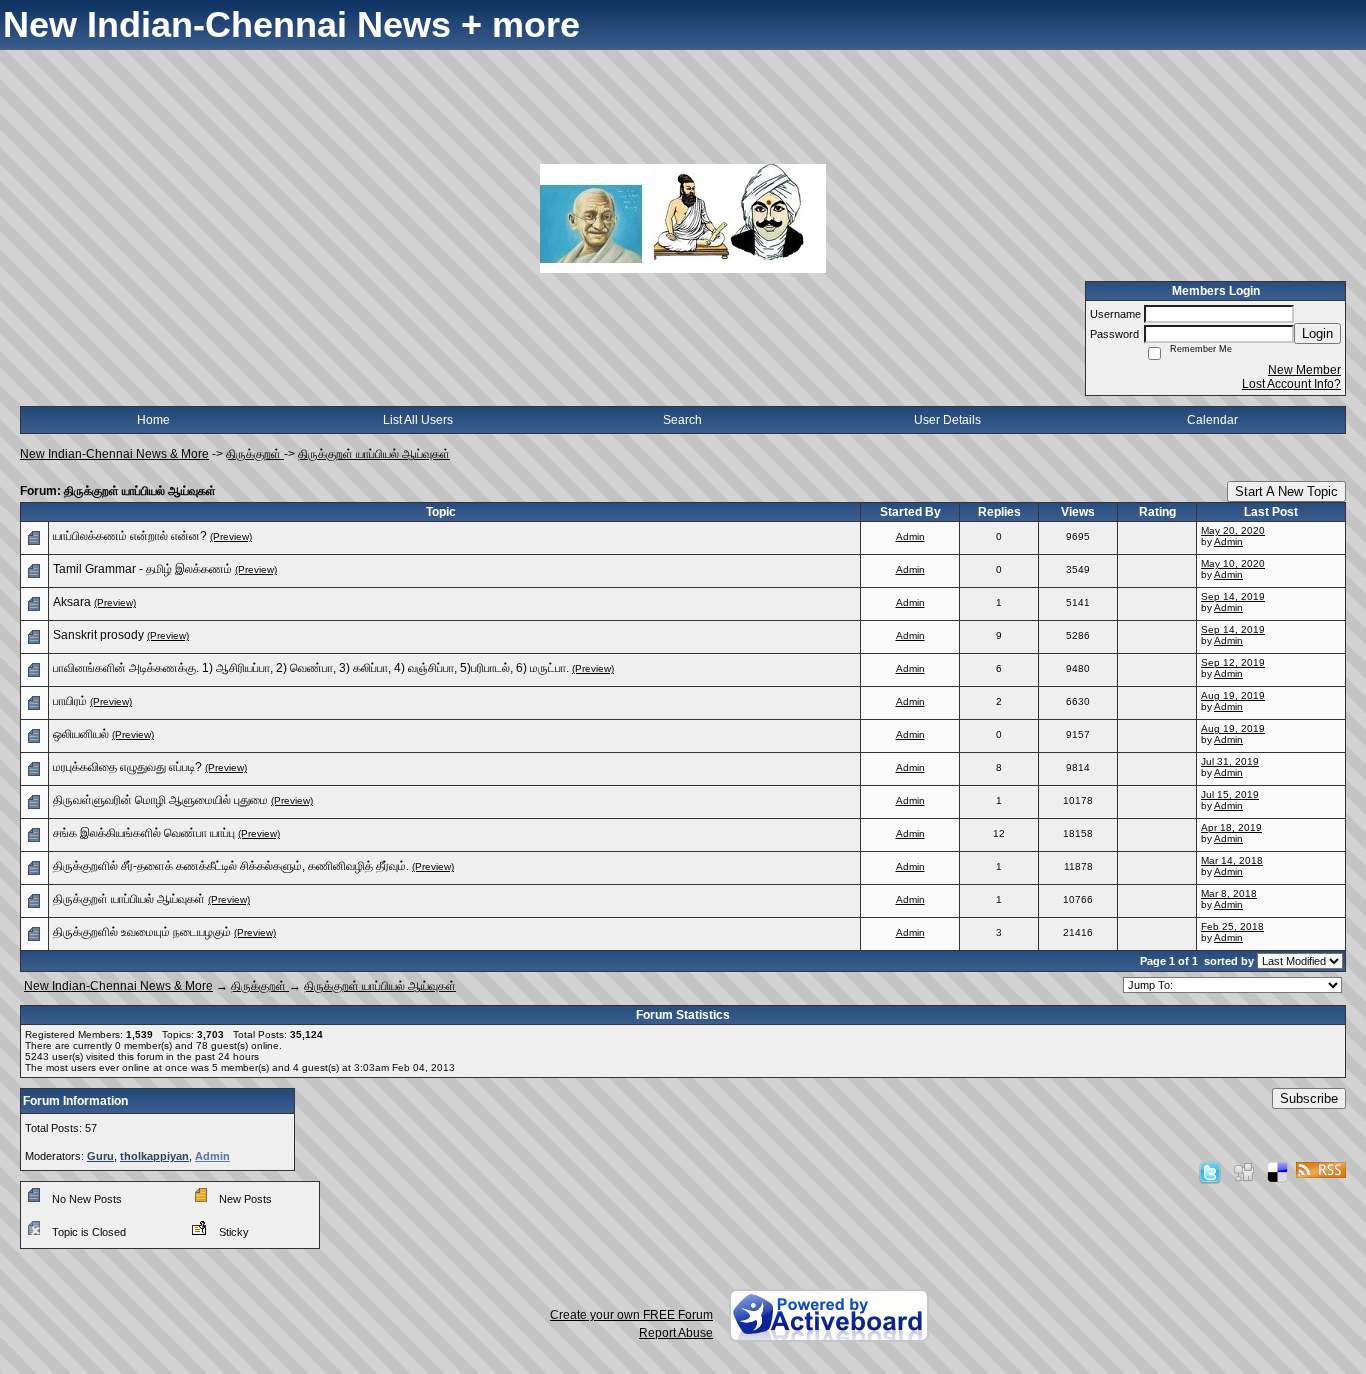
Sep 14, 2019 (1233, 596)
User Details (947, 420)
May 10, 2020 (1233, 563)
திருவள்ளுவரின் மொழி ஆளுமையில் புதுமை (160, 800)
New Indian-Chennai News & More (114, 454)
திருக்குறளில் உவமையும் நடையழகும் (142, 932)
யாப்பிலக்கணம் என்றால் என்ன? (130, 536)
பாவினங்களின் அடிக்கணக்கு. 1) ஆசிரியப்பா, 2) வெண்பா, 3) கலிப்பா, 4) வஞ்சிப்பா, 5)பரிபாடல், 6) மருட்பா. (311, 668)
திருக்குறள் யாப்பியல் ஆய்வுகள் (374, 454)
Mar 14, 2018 (1232, 860)
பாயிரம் (70, 701)
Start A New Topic (1286, 491)
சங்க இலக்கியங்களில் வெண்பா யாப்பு (144, 833)
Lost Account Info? (1291, 384)
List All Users (418, 420)
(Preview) (231, 536)
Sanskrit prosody (98, 635)
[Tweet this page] (1210, 1172)
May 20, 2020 (1233, 530)
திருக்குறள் (255, 454)
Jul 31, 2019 (1230, 761)
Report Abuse (676, 1333)
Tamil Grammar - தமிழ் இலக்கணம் (142, 569)
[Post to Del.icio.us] (1277, 1172)
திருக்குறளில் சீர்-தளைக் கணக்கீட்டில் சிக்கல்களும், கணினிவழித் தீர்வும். (231, 866)
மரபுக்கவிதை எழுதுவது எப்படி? (127, 767)
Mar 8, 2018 (1229, 893)
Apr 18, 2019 (1231, 827)
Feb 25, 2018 (1232, 926)
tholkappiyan (154, 1156)
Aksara (72, 602)
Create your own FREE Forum (631, 1315)
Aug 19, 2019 (1233, 695)
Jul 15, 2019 (1230, 794)
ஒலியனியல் (81, 734)
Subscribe (1309, 1098)
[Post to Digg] (1244, 1172)
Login (1317, 333)
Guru (100, 1156)
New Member (1304, 370)
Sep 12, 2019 (1233, 662)
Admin (910, 536)
